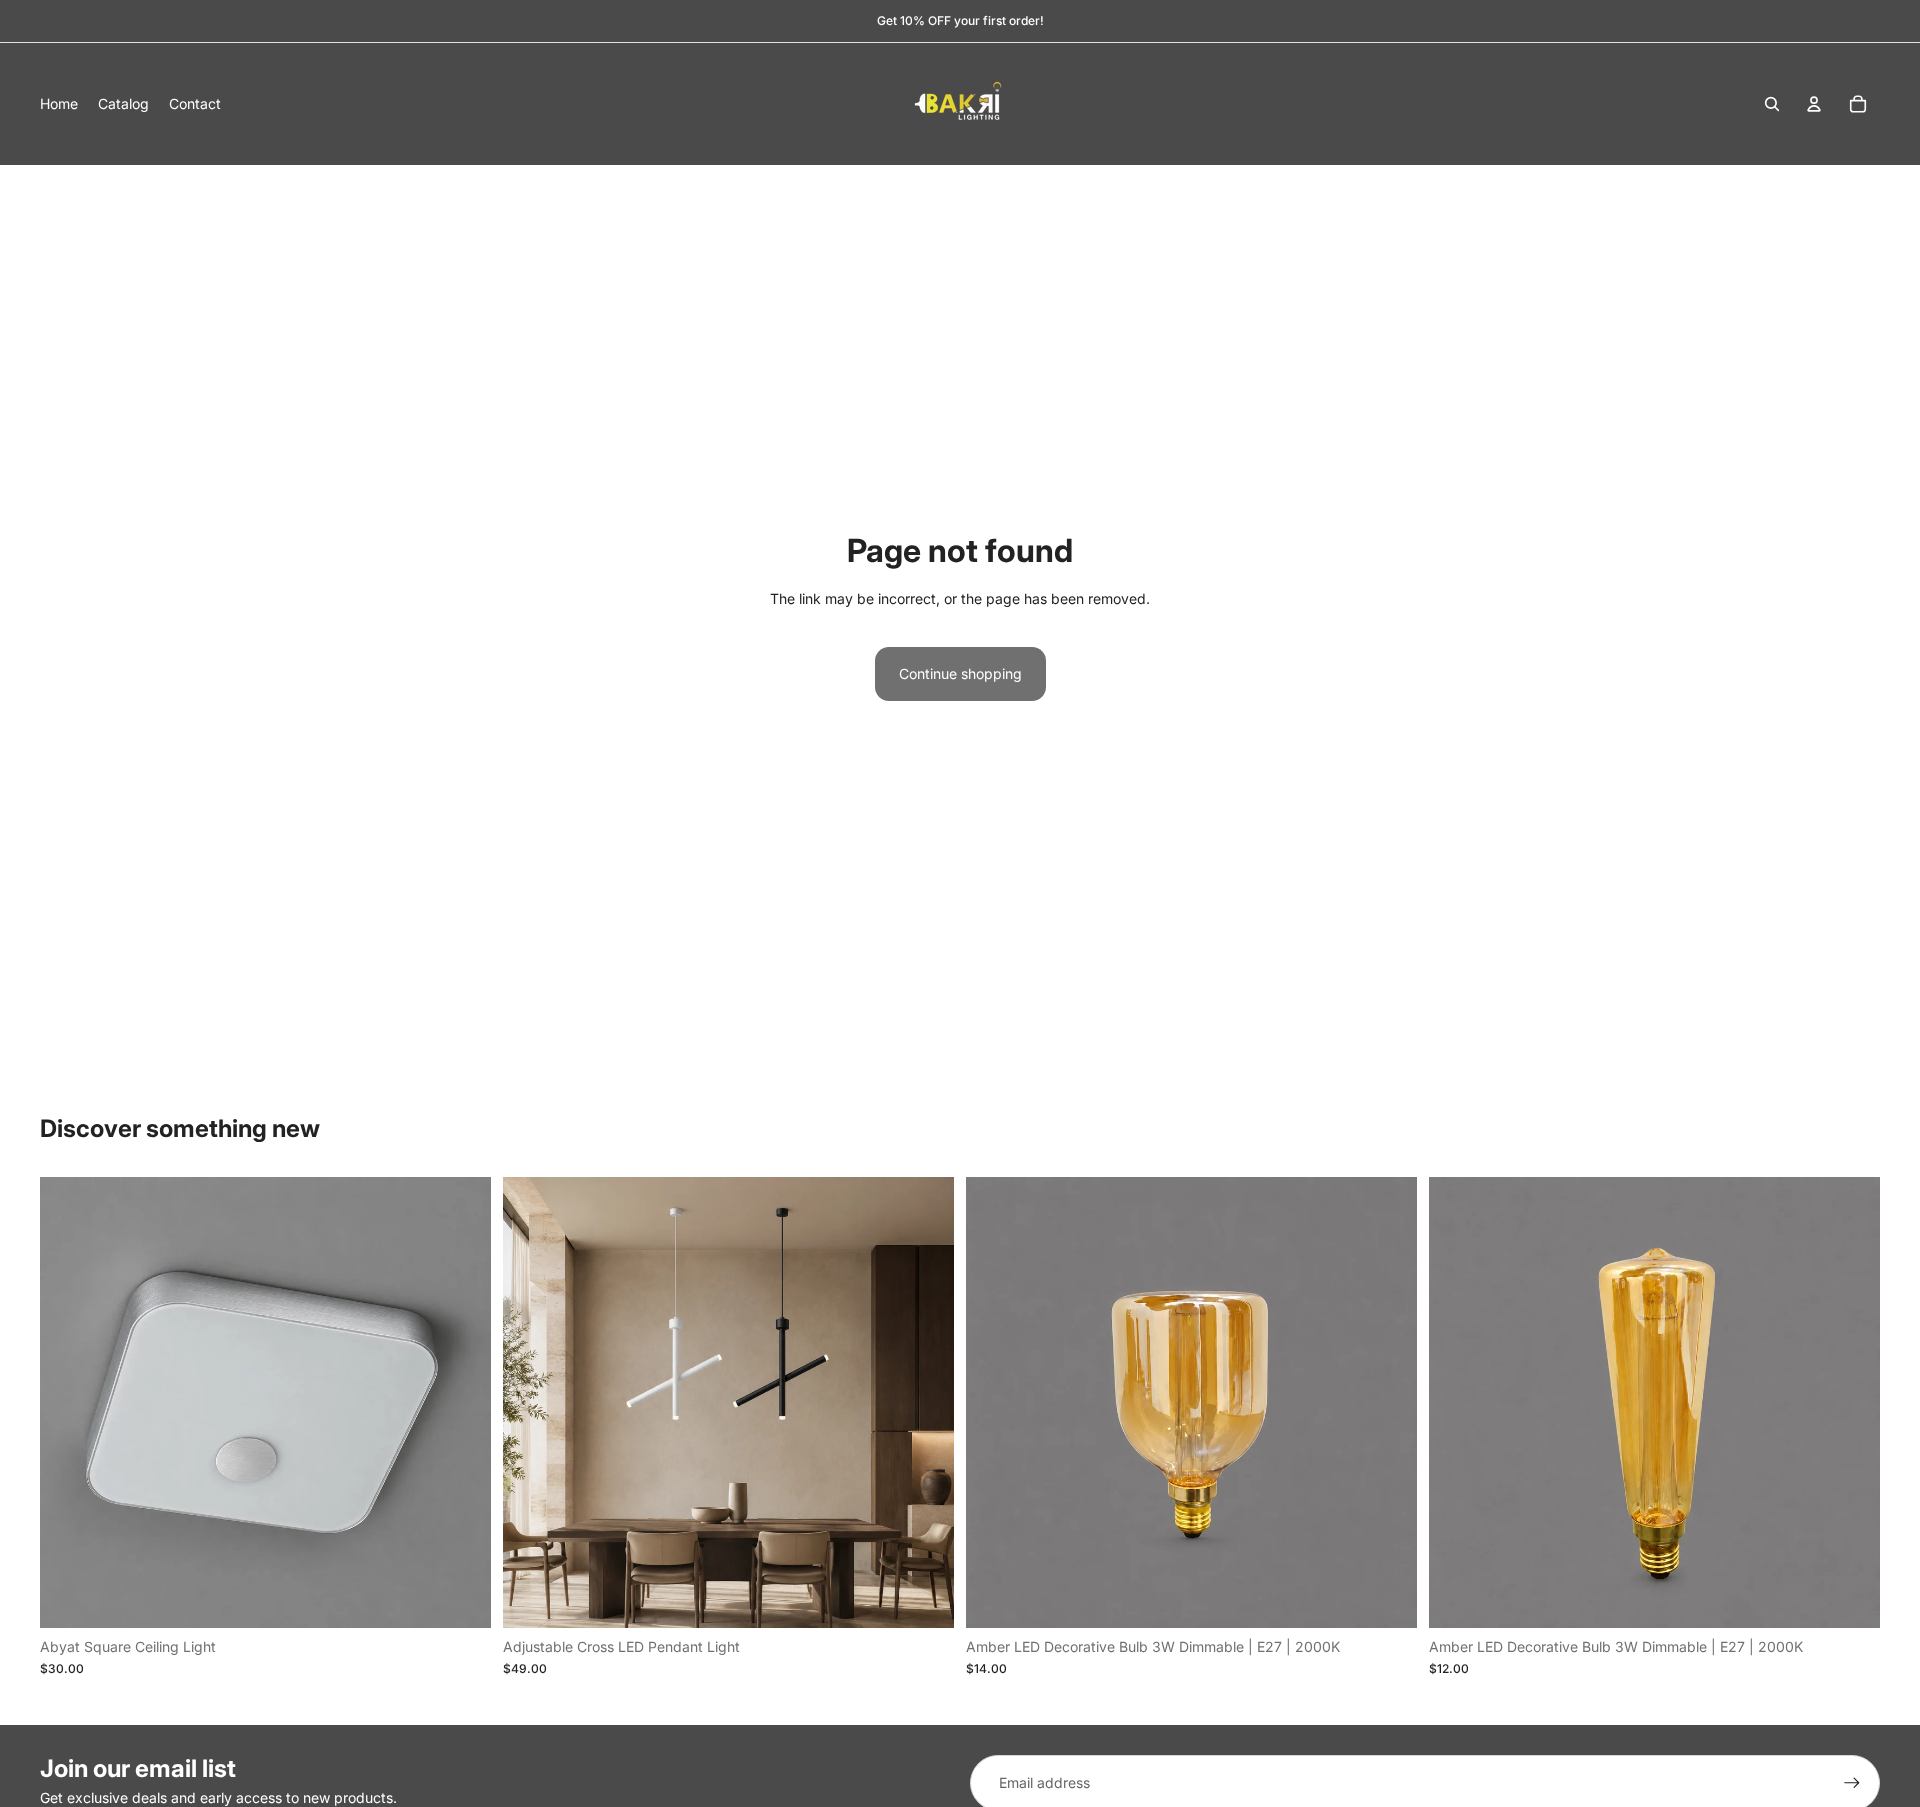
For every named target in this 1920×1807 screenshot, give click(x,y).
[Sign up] (1852, 1783)
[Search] (1772, 104)
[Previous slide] (533, 1402)
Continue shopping (960, 673)
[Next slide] (924, 1402)
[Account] (1814, 104)
